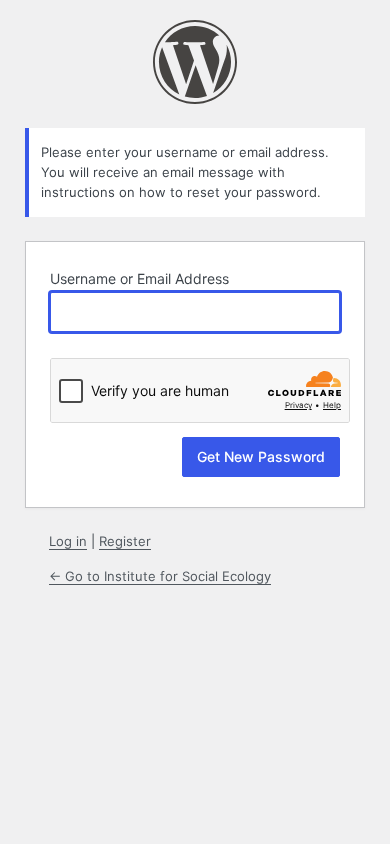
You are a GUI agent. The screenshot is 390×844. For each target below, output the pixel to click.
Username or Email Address (139, 278)
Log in (68, 541)
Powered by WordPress (195, 62)
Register (125, 541)
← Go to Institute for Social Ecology (160, 576)
